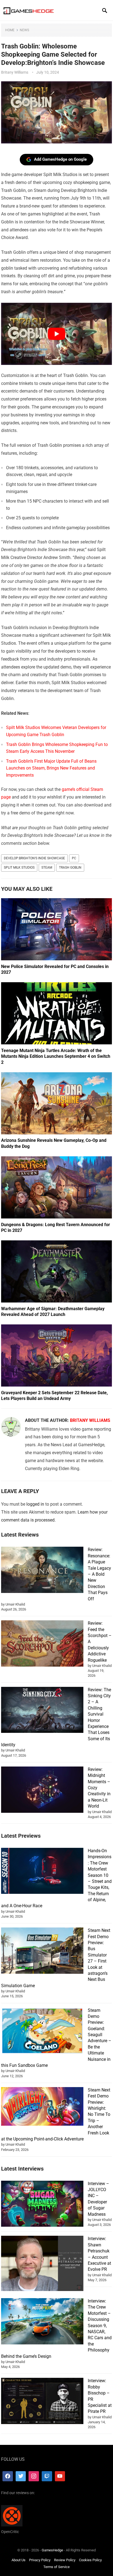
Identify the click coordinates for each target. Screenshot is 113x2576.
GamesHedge (52, 2550)
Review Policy (65, 2560)
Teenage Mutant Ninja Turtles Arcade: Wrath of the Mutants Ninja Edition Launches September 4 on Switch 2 (56, 1056)
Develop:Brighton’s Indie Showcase (34, 858)
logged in (35, 1504)
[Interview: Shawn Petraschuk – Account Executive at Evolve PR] (42, 2264)
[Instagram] (34, 2476)
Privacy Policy (40, 2560)
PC (74, 858)
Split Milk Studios (19, 868)
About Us (19, 2560)
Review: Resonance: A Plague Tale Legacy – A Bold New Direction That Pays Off (99, 1574)
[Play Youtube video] (56, 334)
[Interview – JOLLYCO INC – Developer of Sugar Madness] (42, 2205)
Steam (47, 868)
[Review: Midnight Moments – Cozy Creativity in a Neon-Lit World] (42, 1790)
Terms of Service (56, 2567)
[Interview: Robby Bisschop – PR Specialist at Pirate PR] (42, 2402)
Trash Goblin (70, 868)
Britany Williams (15, 72)
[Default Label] (47, 2476)
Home (10, 30)
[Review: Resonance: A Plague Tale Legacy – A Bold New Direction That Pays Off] (42, 1571)
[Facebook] (8, 2476)
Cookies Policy (90, 2560)
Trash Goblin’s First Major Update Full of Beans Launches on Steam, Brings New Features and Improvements (51, 768)
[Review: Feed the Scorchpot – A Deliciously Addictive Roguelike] (42, 1644)
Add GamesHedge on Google (60, 159)
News (24, 30)
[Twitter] (21, 2476)
